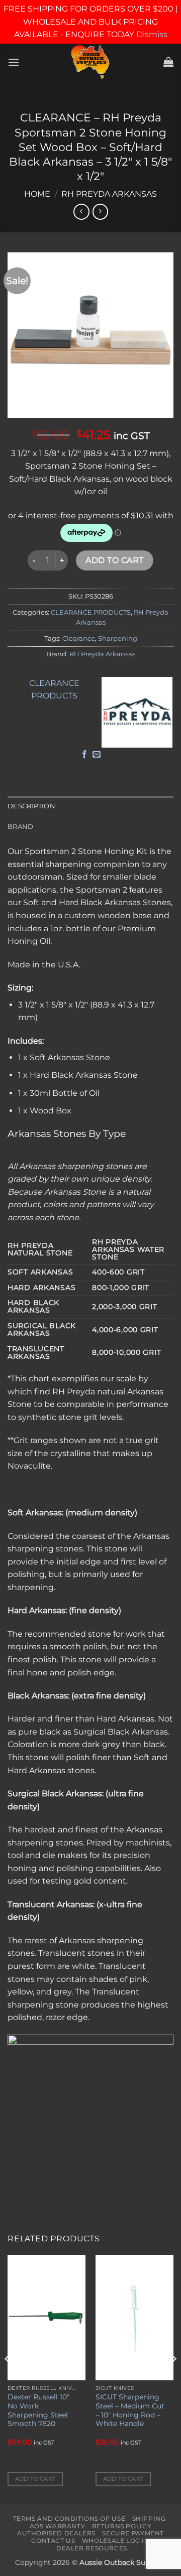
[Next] (173, 2379)
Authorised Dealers (56, 2533)
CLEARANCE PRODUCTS (91, 612)
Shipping (149, 2519)
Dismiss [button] (152, 34)
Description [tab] (31, 806)
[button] (14, 62)
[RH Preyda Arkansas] (137, 712)
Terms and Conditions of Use (69, 2519)
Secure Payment (133, 2533)
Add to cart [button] (35, 2479)
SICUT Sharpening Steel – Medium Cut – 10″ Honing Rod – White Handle (130, 2410)
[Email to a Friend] (97, 755)
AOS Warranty (57, 2526)
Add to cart (114, 560)
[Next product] (81, 211)
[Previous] (8, 2379)
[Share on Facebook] (84, 755)
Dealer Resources (92, 2548)
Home (37, 194)
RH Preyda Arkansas (109, 194)
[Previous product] (100, 211)
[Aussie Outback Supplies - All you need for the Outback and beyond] (91, 62)
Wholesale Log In (116, 2541)
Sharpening (118, 638)
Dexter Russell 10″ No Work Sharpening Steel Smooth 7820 (38, 2410)
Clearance (79, 638)
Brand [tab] (20, 827)
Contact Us (53, 2541)
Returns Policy (122, 2526)
